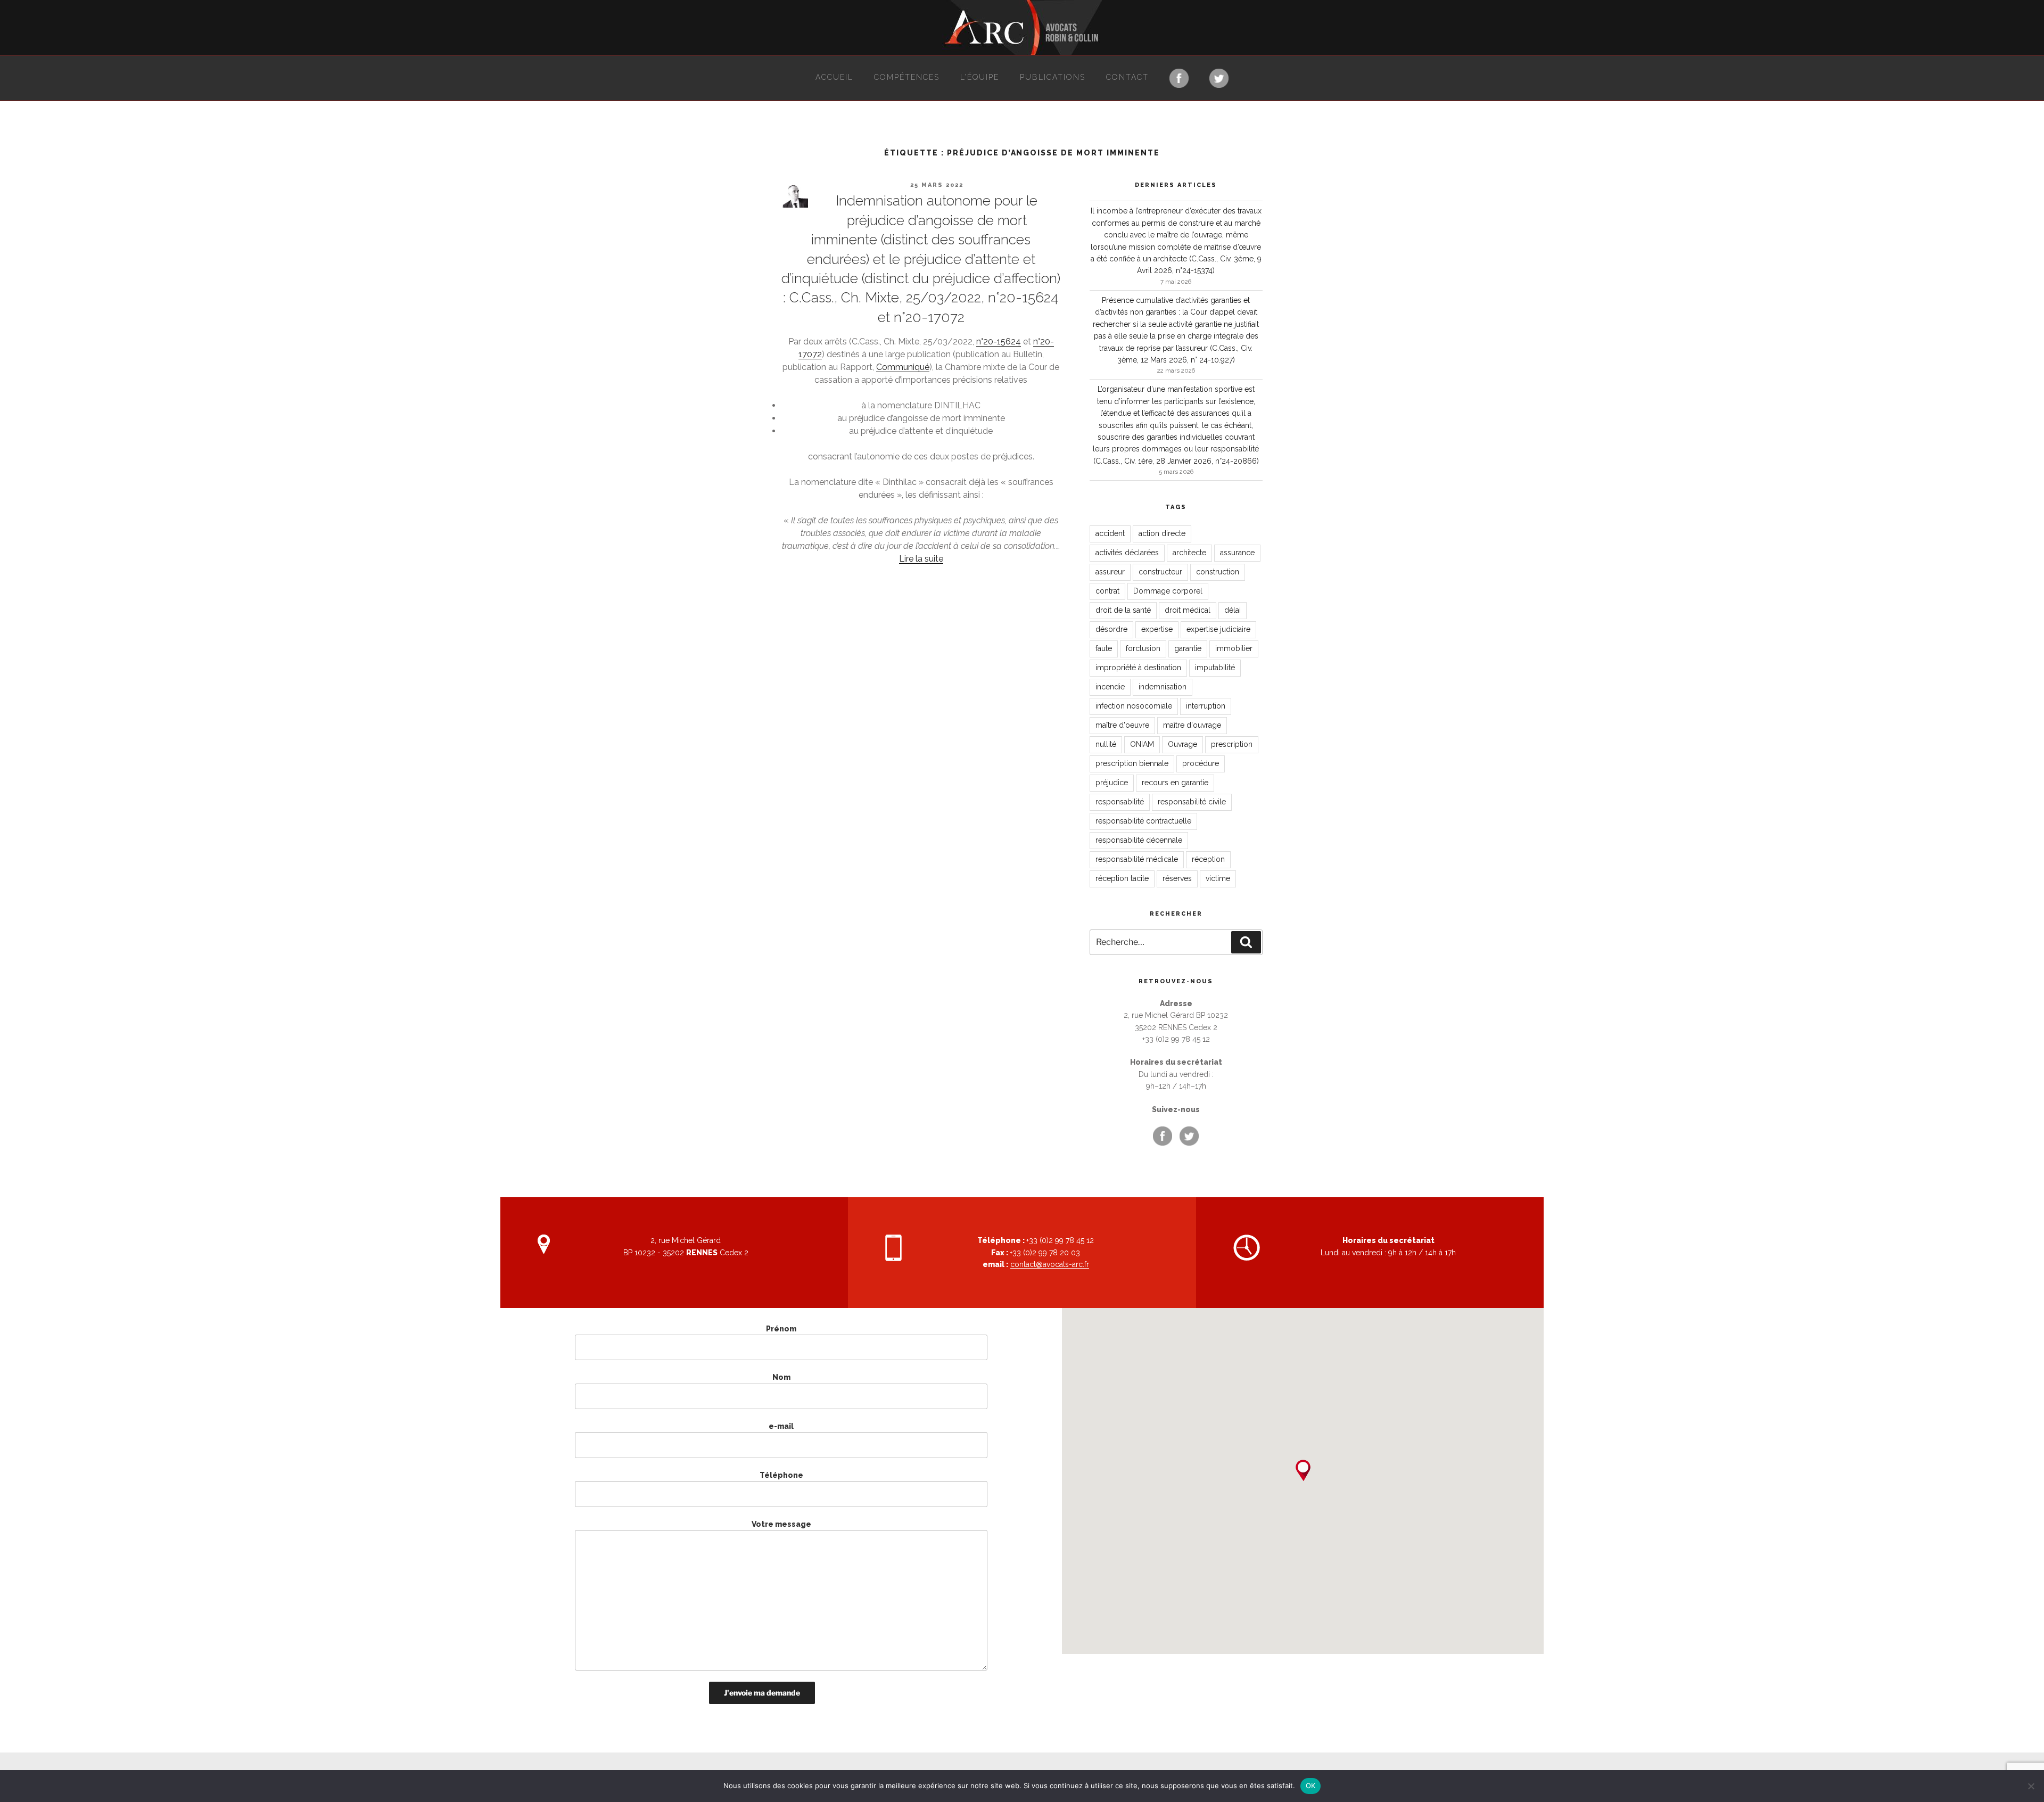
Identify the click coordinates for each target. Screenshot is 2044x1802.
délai (1233, 610)
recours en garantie (1175, 783)
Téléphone (781, 1475)
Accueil (834, 77)
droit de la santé (1123, 610)
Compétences (907, 77)
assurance (1237, 553)
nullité (1106, 744)
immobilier (1234, 648)
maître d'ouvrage (1192, 725)
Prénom (781, 1329)
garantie (1188, 648)
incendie (1110, 687)
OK (1311, 1785)
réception (1208, 859)
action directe (1162, 533)
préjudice (1112, 783)
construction (1218, 572)
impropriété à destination (1138, 668)
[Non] (2031, 1786)
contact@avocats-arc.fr (1050, 1264)
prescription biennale (1132, 763)
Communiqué (903, 367)
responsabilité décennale (1139, 840)
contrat (1107, 591)
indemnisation (1163, 687)
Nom (781, 1377)
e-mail (781, 1426)
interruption (1206, 706)
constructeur (1160, 572)
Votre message (781, 1524)
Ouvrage (1182, 744)
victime (1218, 878)
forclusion (1143, 648)
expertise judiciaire (1218, 629)
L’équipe (980, 77)
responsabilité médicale (1137, 859)
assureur (1110, 572)
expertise (1157, 629)
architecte (1189, 553)
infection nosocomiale (1134, 706)
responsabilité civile (1192, 802)
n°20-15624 (999, 342)
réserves (1177, 878)
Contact (1127, 77)
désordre (1111, 629)
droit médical (1188, 610)
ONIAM (1142, 744)
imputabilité (1215, 668)
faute (1104, 648)
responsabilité (1120, 802)
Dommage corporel (1168, 591)
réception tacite (1122, 878)
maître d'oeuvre (1122, 725)
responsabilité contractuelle (1143, 821)
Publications (1053, 77)
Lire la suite (921, 559)
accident (1110, 533)
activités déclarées (1127, 553)
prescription (1232, 744)
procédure (1201, 763)
